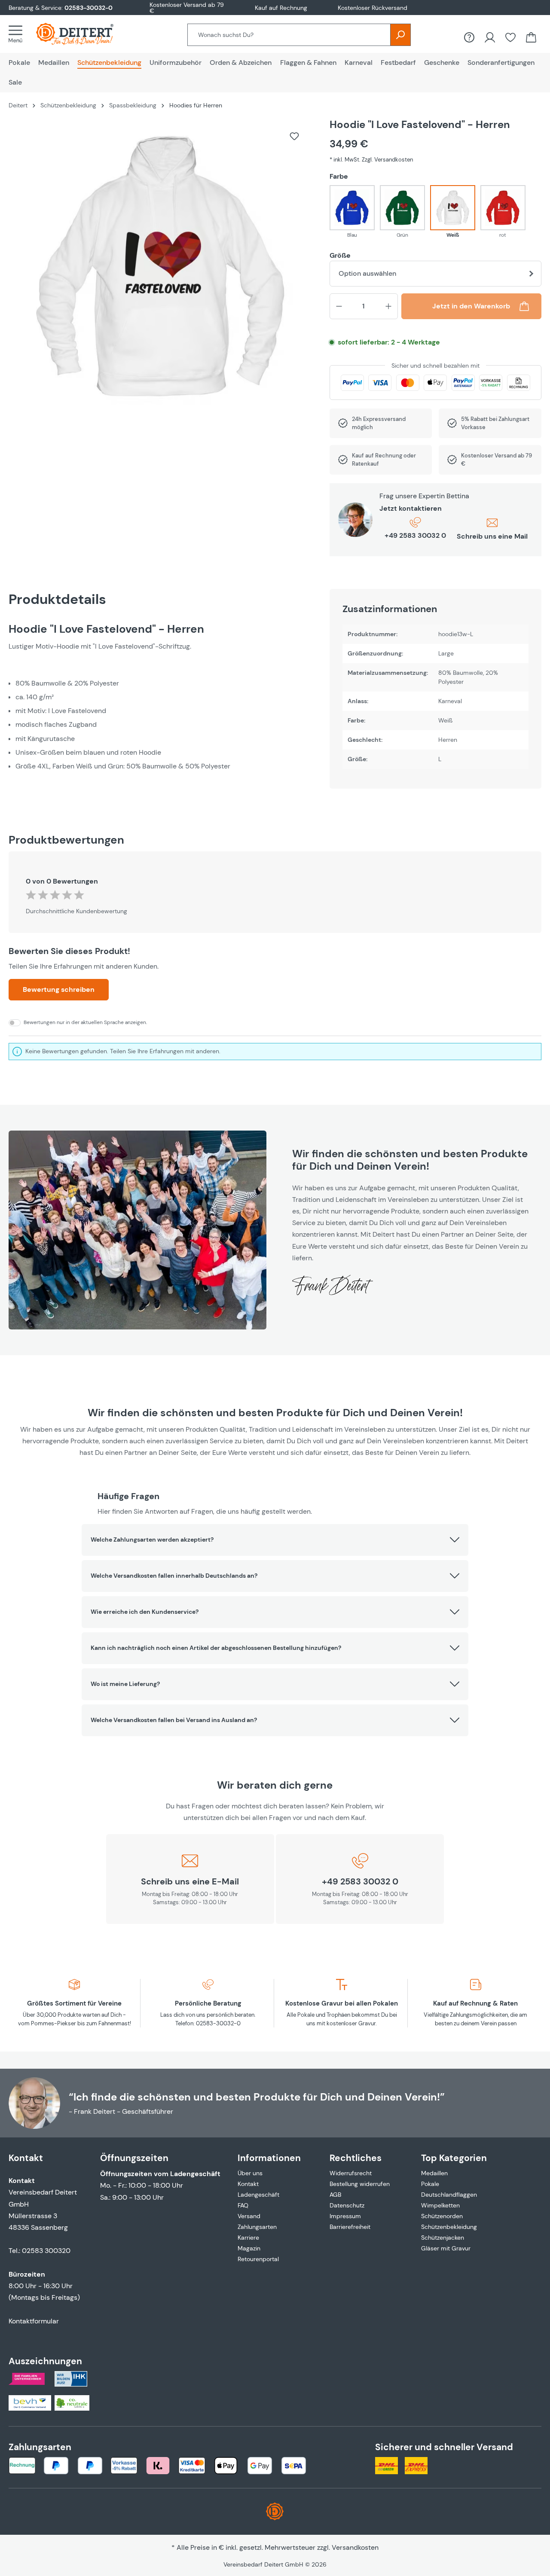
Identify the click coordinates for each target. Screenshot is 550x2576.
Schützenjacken (443, 2238)
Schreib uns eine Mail (492, 536)
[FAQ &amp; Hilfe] (469, 37)
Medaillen (434, 2173)
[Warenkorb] (531, 37)
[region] (160, 270)
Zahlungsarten (257, 2227)
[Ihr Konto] (490, 37)
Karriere (248, 2238)
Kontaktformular (34, 2321)
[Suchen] (400, 35)
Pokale (430, 2184)
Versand (249, 2216)
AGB (335, 2195)
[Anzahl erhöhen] (388, 306)
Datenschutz (347, 2205)
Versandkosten (355, 2547)
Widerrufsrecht (351, 2173)
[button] (275, 1540)
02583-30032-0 (89, 8)
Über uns (250, 2173)
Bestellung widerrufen (360, 2184)
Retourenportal (258, 2259)
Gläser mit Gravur (446, 2248)
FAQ (243, 2205)
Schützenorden (442, 2216)
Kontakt (248, 2184)
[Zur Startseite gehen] (83, 34)
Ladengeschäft (258, 2195)
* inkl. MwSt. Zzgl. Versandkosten (371, 160)
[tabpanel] (160, 710)
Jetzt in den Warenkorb (471, 306)
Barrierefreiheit (350, 2227)
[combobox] (289, 35)
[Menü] (18, 34)
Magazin (249, 2248)
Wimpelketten (440, 2205)
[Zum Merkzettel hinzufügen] (294, 136)
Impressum (345, 2216)
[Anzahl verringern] (339, 306)
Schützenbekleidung (449, 2227)
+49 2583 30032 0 (415, 535)
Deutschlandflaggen (449, 2195)
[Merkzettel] (510, 37)
